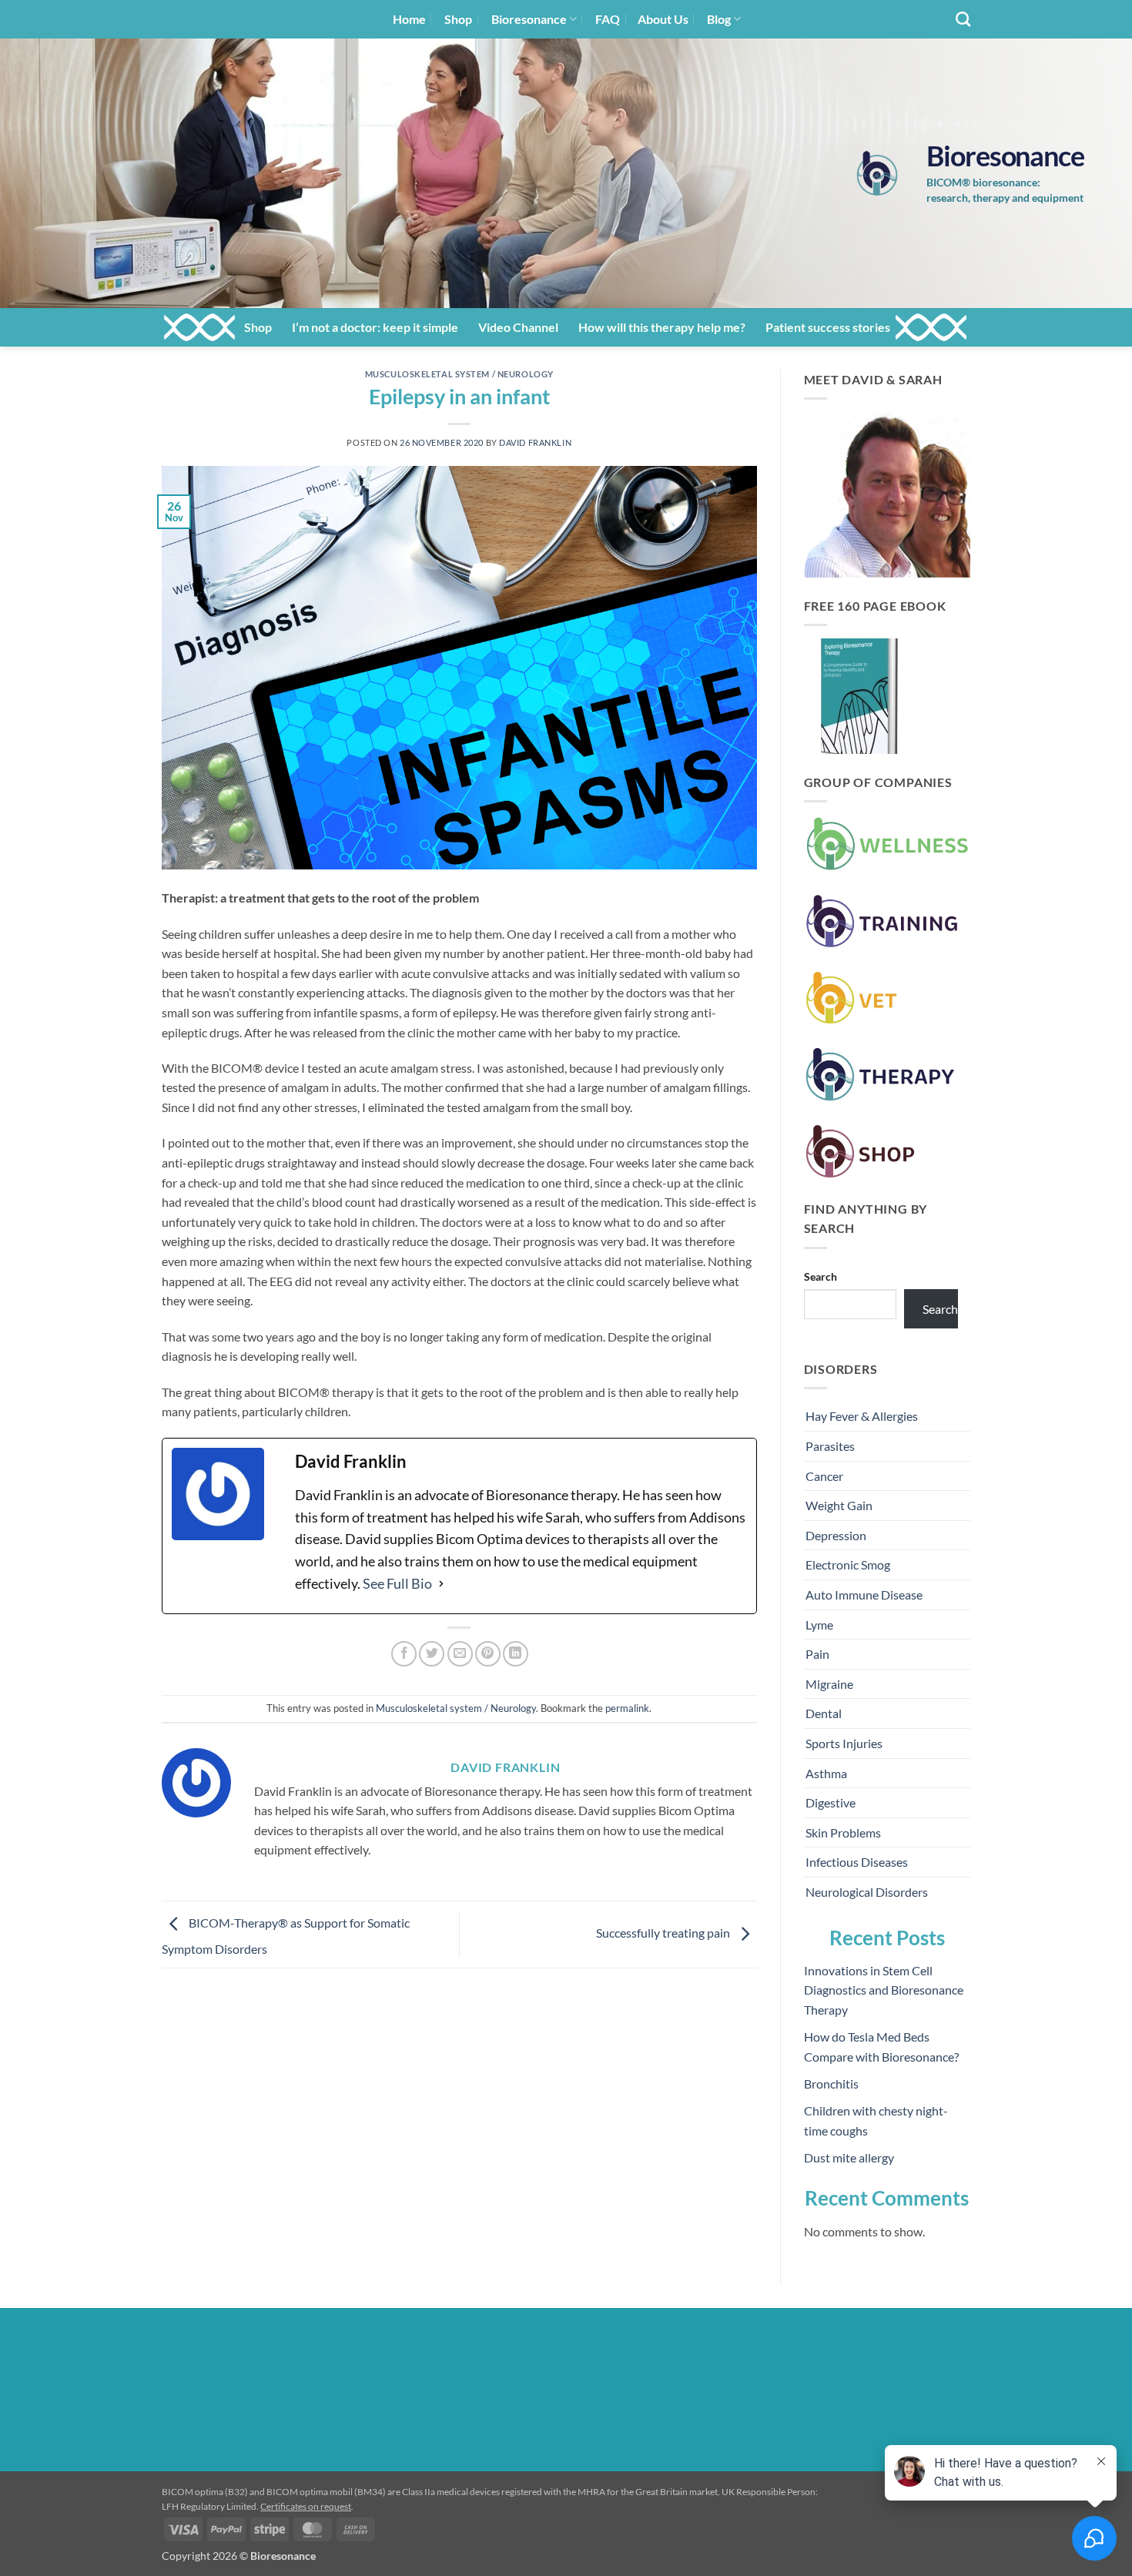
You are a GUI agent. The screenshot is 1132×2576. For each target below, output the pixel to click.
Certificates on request (306, 2506)
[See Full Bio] (441, 1584)
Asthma (826, 1773)
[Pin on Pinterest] (488, 1654)
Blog (719, 19)
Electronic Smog (848, 1564)
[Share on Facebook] (404, 1654)
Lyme (819, 1625)
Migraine (829, 1684)
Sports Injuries (844, 1743)
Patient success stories (828, 327)
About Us (663, 19)
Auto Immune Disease (864, 1595)
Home (409, 19)
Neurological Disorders (867, 1892)
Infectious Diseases (857, 1862)
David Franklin (535, 442)
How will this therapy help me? (662, 327)
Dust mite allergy (849, 2157)
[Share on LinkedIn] (516, 1654)
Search (821, 1276)
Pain (817, 1654)
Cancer (824, 1476)
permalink (627, 1708)
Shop (458, 19)
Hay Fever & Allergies (862, 1416)
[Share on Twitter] (432, 1654)
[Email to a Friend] (460, 1654)
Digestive (831, 1802)
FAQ (608, 19)
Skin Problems (843, 1832)
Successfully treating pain (664, 1933)
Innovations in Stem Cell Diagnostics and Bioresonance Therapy (884, 1990)
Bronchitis (831, 2084)
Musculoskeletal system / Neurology (459, 374)
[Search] (963, 19)
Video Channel (518, 327)
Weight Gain (839, 1505)
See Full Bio (397, 1583)
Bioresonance (529, 19)
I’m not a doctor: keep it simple (375, 327)
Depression (836, 1535)
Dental (824, 1713)
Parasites (830, 1446)
